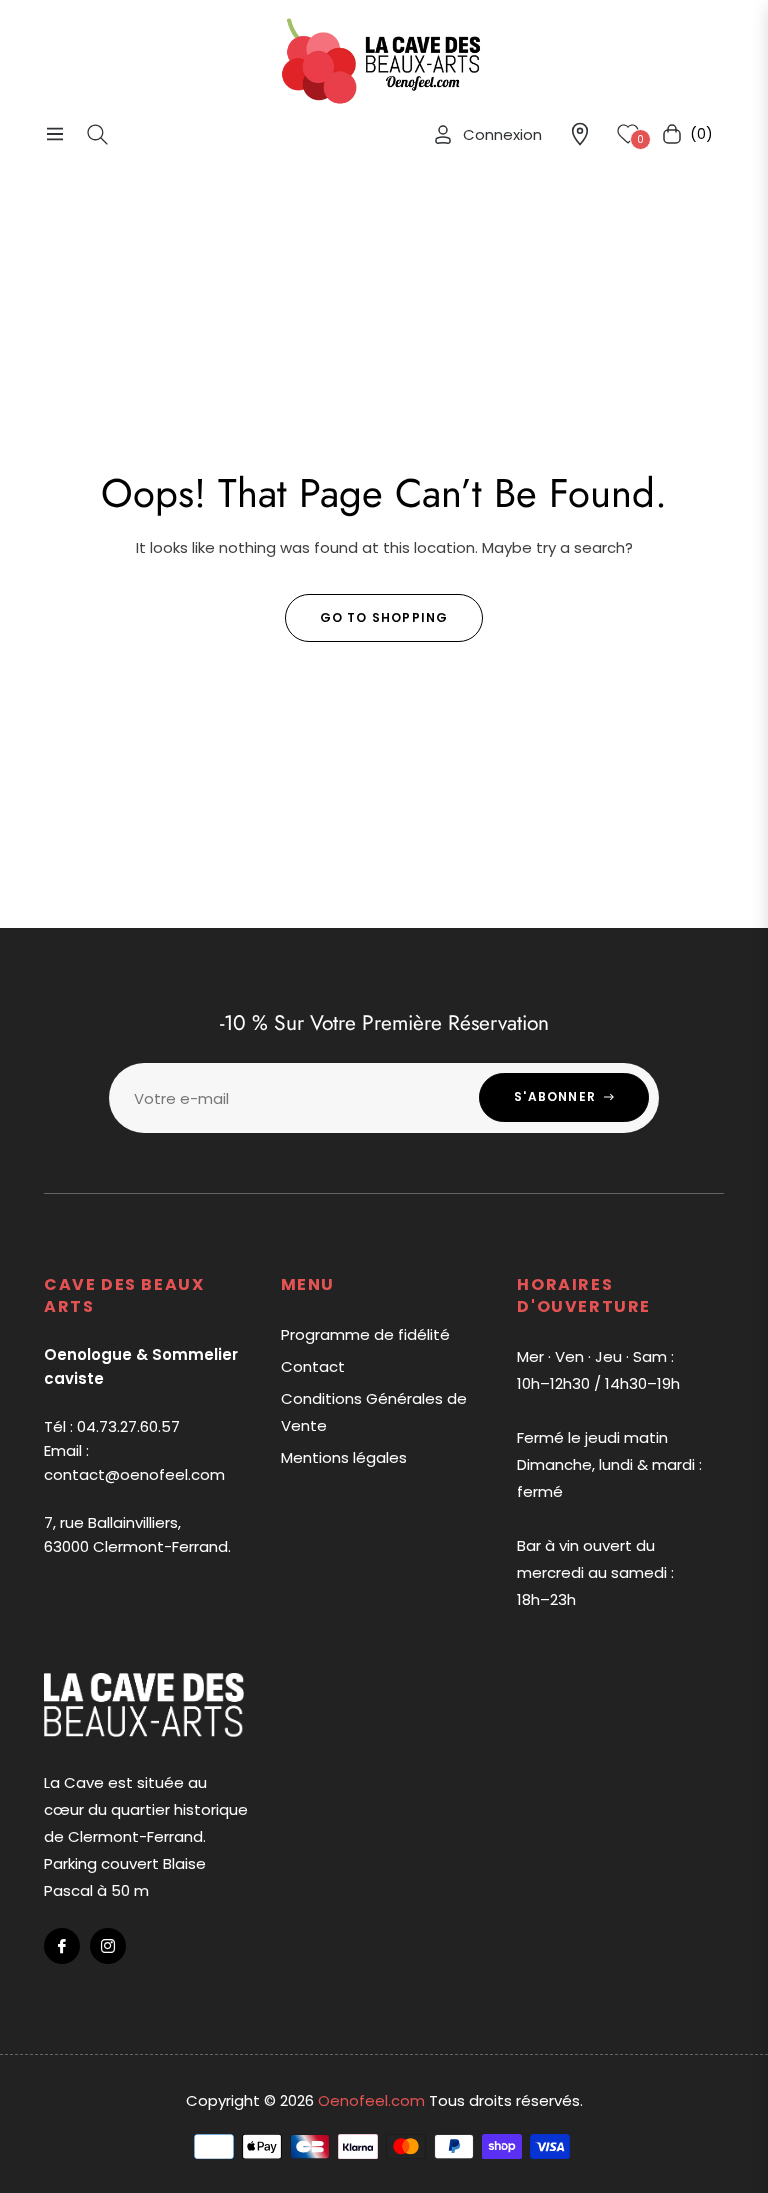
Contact (313, 1366)
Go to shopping (384, 617)
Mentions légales (344, 1457)
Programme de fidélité (365, 1334)
